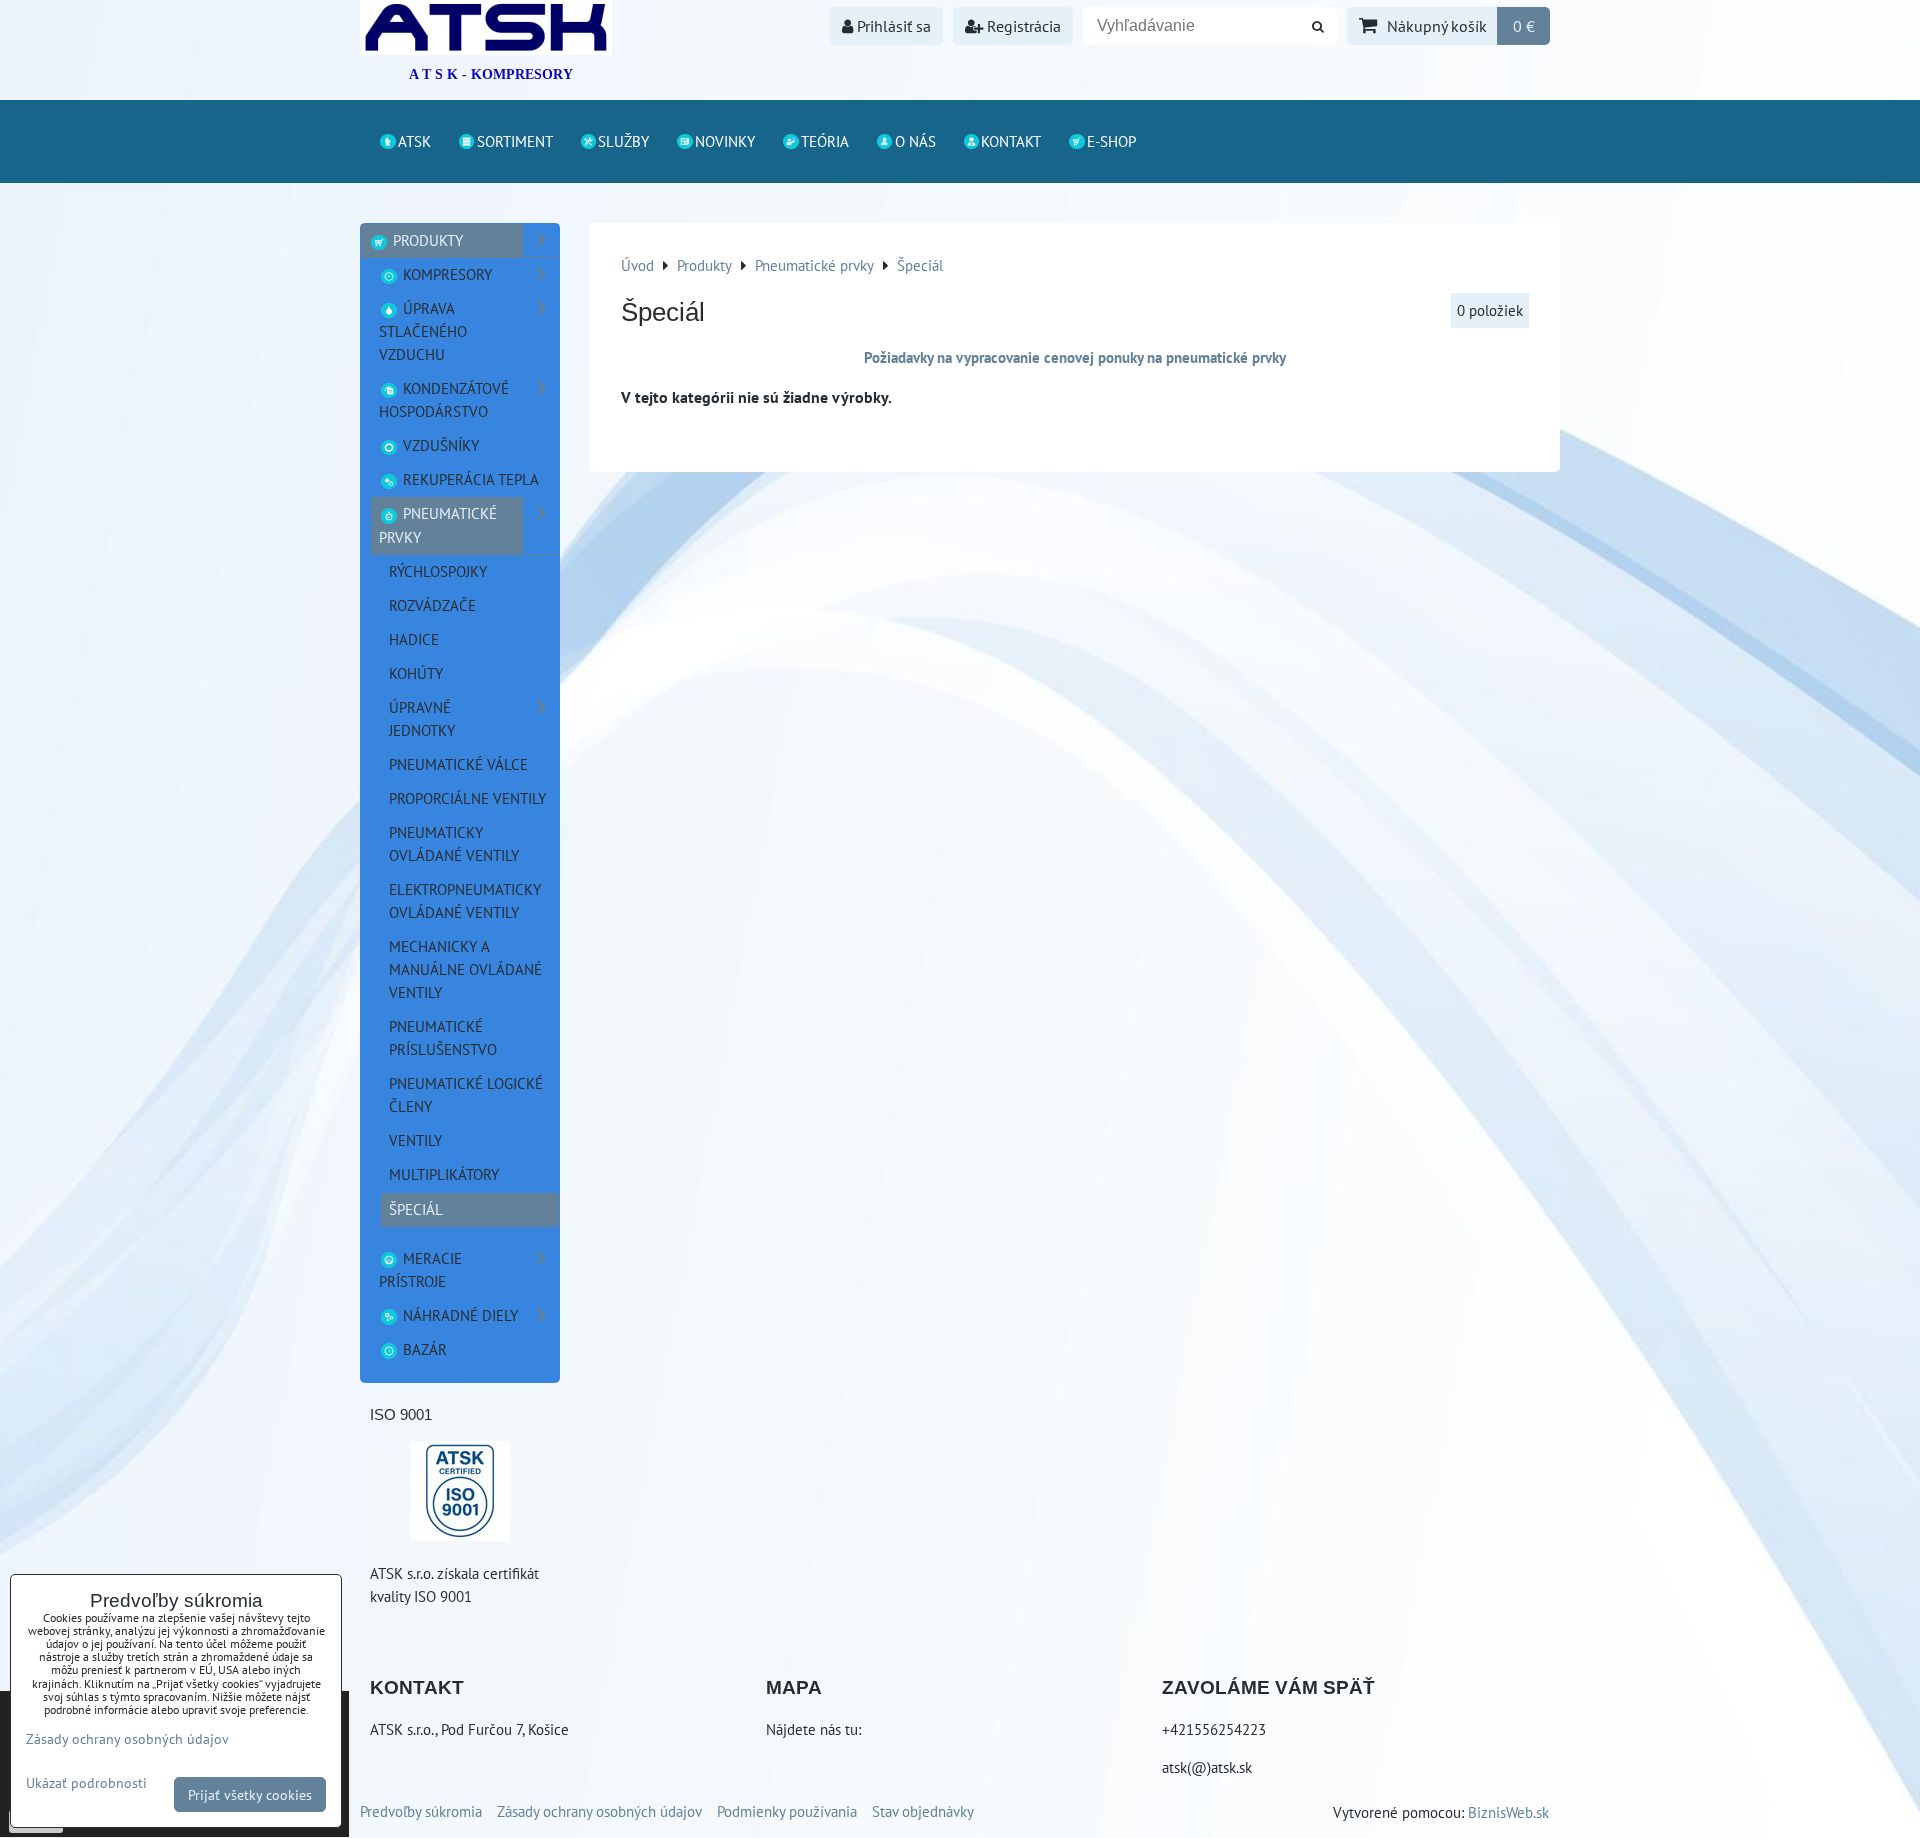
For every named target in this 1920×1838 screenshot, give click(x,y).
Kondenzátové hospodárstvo (444, 399)
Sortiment (515, 141)
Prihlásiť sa (892, 26)
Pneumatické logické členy (466, 1094)
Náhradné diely (458, 1315)
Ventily (415, 1140)
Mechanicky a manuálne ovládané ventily (465, 969)
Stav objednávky (923, 1811)
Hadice (414, 639)
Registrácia (1022, 26)
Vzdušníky (439, 445)
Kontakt (1011, 141)
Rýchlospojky (438, 571)
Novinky (725, 141)
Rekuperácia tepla (469, 479)
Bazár (423, 1349)
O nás (915, 141)
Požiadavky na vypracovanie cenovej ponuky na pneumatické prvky (1075, 357)
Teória (825, 141)
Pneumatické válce (458, 764)
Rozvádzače (432, 605)
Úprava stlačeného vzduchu (423, 331)
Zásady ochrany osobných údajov (599, 1811)
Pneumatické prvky (438, 524)
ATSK (414, 141)
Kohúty (416, 673)
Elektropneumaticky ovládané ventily (465, 900)
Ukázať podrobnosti (86, 1783)
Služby (623, 141)
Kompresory (445, 274)
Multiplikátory (444, 1174)
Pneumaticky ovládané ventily (454, 843)
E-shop (1111, 141)
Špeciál (416, 1209)
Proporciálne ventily (467, 798)
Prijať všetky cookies (250, 1794)
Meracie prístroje (420, 1269)
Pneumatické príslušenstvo (443, 1037)
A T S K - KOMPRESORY (491, 74)
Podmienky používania (787, 1811)
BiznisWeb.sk (1508, 1812)
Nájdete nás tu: (813, 1729)
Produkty (426, 240)
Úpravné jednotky (422, 718)
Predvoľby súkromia (421, 1811)
